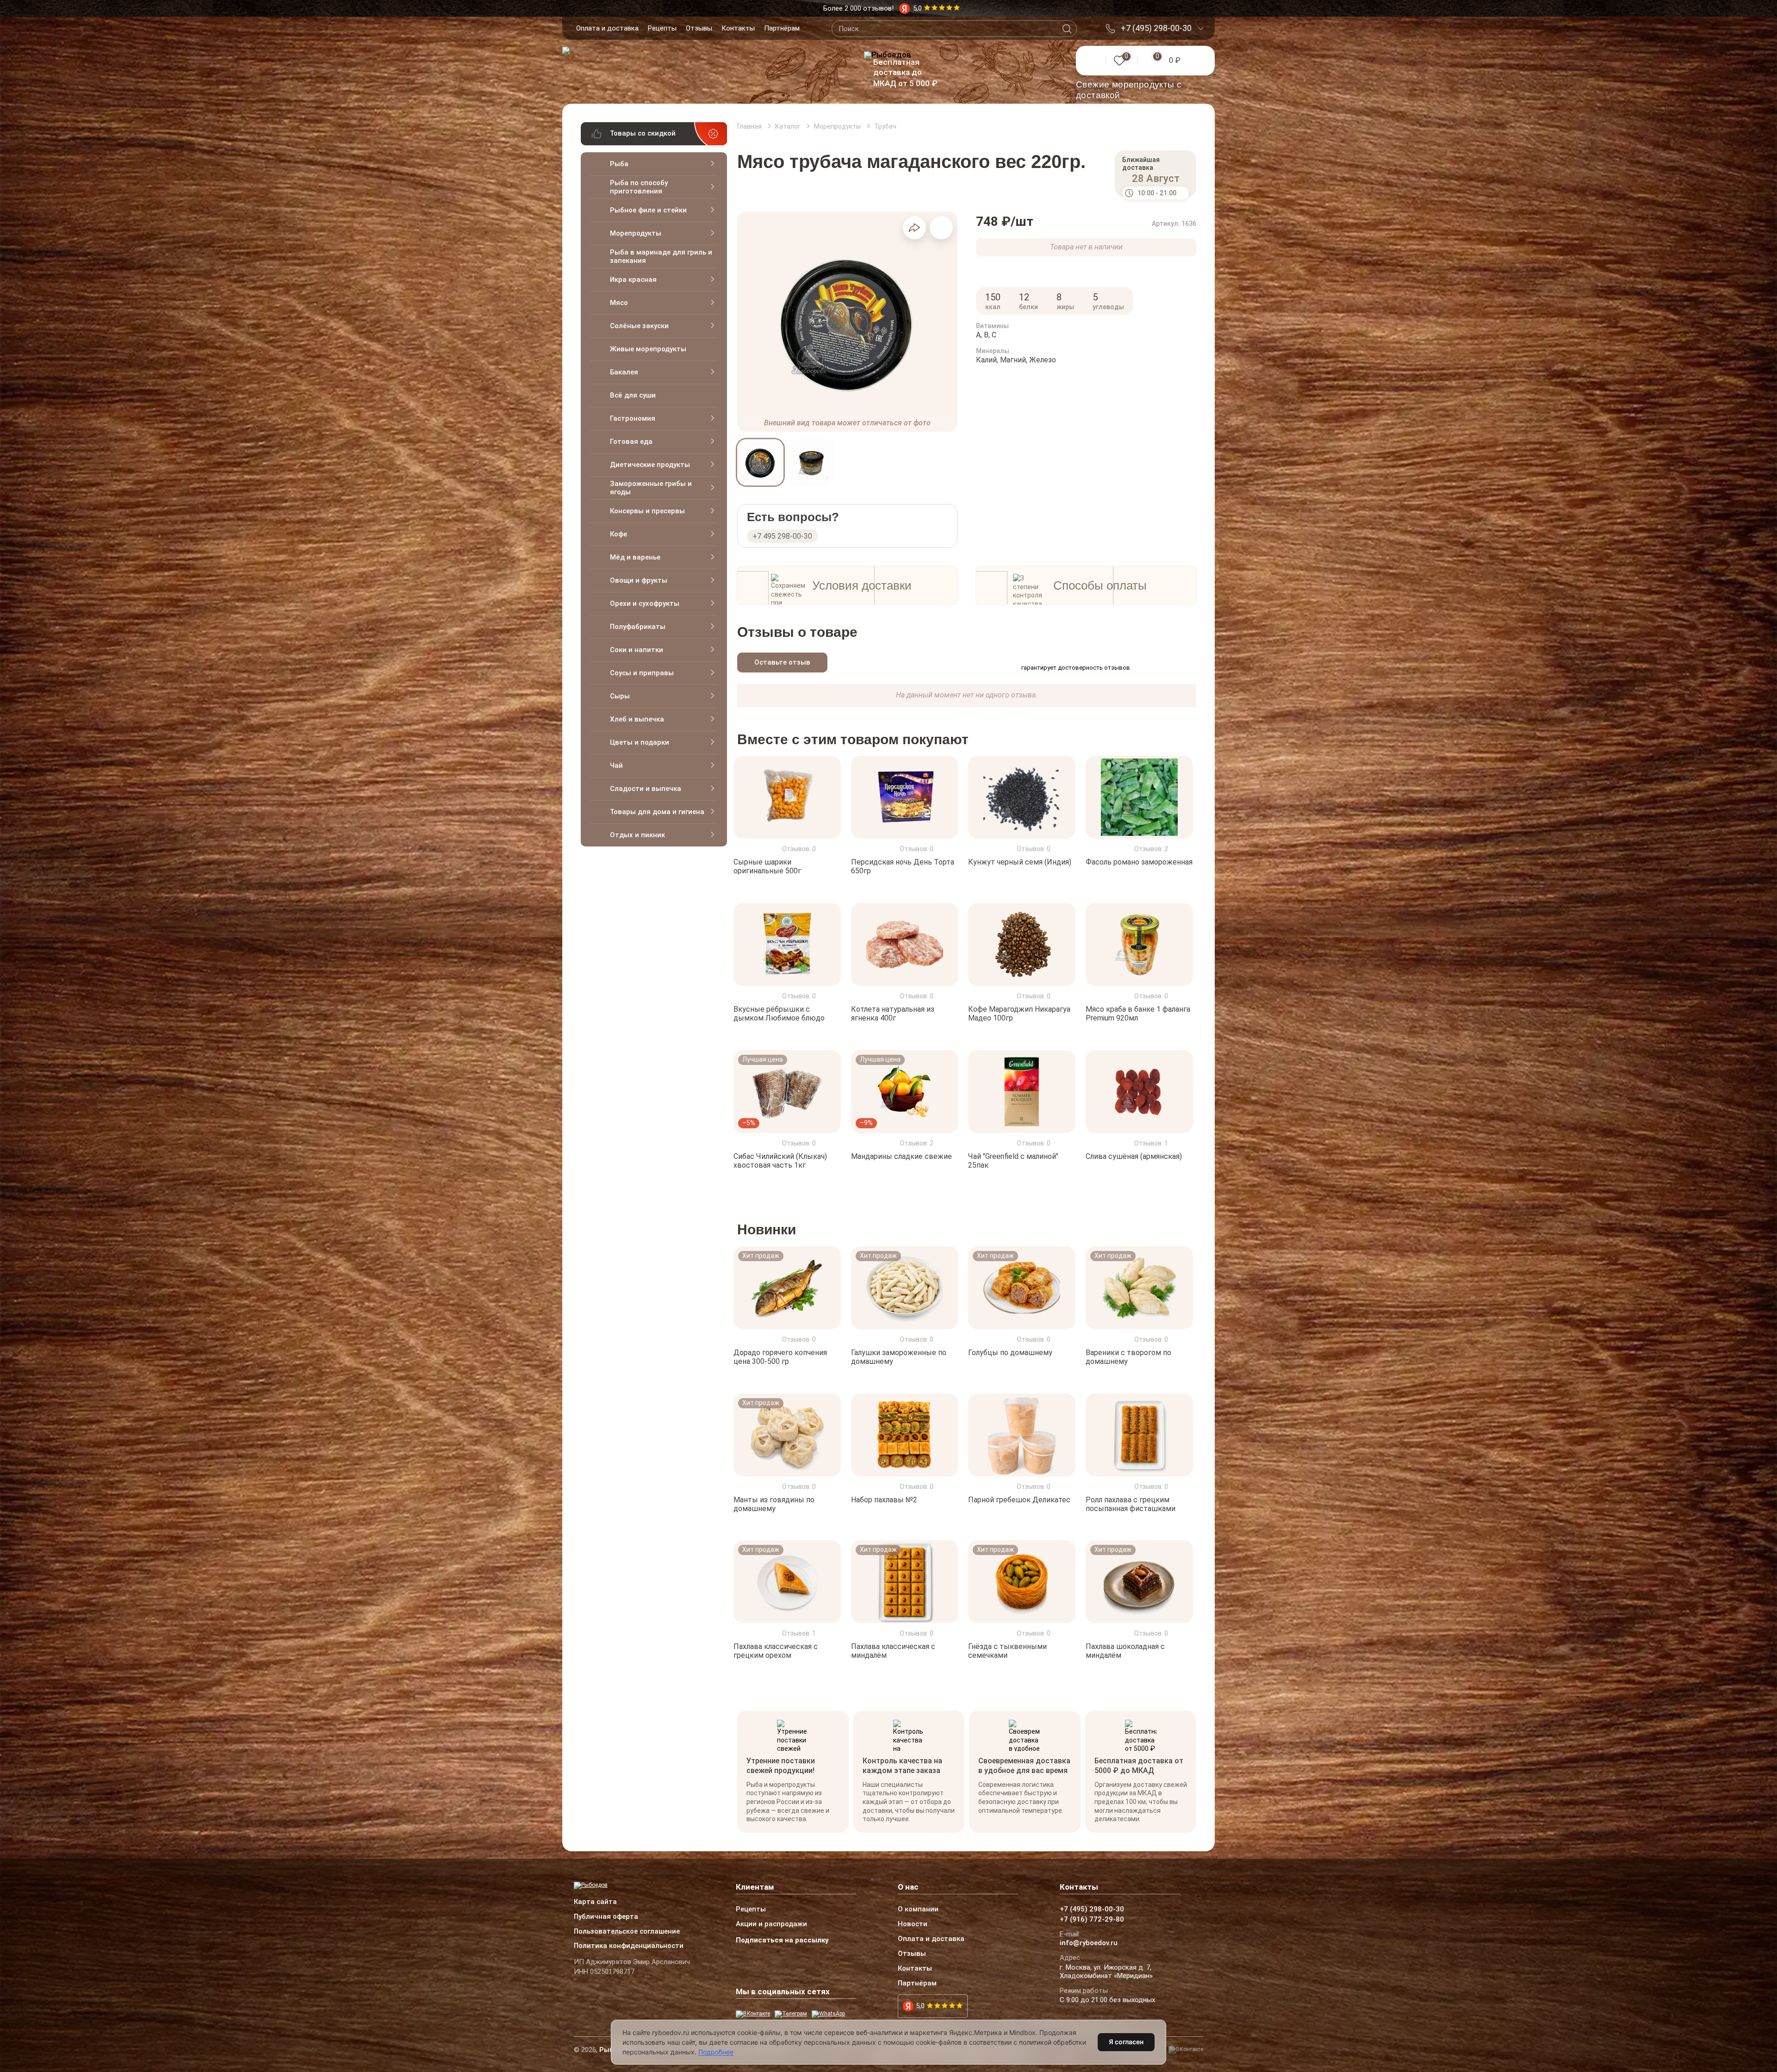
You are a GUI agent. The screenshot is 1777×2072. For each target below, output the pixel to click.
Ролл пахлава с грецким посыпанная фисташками (1131, 1504)
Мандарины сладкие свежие (901, 1156)
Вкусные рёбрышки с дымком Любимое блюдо (779, 1014)
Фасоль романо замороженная (1139, 862)
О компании (918, 1910)
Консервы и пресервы (647, 511)
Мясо (619, 303)
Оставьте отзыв (782, 662)
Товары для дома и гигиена (657, 812)
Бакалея (624, 372)
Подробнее (716, 2052)
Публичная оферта (606, 1917)
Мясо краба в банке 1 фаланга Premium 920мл (1138, 1014)
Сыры (620, 696)
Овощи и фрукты (639, 580)
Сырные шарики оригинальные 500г (767, 866)
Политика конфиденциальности (629, 1946)
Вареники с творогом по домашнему (1128, 1357)
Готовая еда (631, 442)
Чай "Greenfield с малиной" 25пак (1013, 1161)
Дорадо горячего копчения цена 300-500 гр (780, 1357)
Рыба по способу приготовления (639, 187)
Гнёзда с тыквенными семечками (1007, 1651)
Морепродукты (636, 233)
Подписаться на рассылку (782, 1940)
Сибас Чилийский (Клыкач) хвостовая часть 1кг (780, 1161)
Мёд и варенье (635, 557)
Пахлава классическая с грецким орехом (776, 1651)
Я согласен (1126, 2042)
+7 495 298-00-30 (782, 536)
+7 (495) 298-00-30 (1156, 28)
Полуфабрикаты (638, 627)
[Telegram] (791, 2014)
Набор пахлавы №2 (884, 1499)
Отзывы (699, 28)
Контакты (738, 28)
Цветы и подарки (640, 742)
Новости (913, 1924)
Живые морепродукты (648, 349)
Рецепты (662, 28)
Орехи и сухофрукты (645, 604)
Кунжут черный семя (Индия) (1020, 862)
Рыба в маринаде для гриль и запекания (661, 256)
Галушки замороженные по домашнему (899, 1357)
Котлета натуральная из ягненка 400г (893, 1014)
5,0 (920, 2006)
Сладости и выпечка (646, 789)
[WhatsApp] (828, 2014)
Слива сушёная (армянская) (1134, 1156)
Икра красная (633, 280)
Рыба (619, 164)
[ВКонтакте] (753, 2014)
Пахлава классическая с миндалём (893, 1651)
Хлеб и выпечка (637, 719)
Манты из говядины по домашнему (774, 1504)
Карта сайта (595, 1902)
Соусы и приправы (642, 673)
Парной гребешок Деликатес (1019, 1499)
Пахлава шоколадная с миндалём (1125, 1651)
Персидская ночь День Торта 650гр (903, 866)
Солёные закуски (639, 326)
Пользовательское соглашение (627, 1932)
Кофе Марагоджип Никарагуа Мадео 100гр (1019, 1014)
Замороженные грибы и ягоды (651, 488)
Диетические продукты (650, 465)
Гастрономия (633, 418)
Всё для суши (633, 395)
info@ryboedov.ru (1089, 1943)
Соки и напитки (637, 650)
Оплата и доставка (607, 28)
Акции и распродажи (771, 1924)
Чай (616, 765)
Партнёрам (782, 28)
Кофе (618, 534)
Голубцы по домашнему (1010, 1353)
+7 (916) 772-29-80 (1092, 1920)
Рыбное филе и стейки (648, 210)
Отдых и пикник (637, 835)
